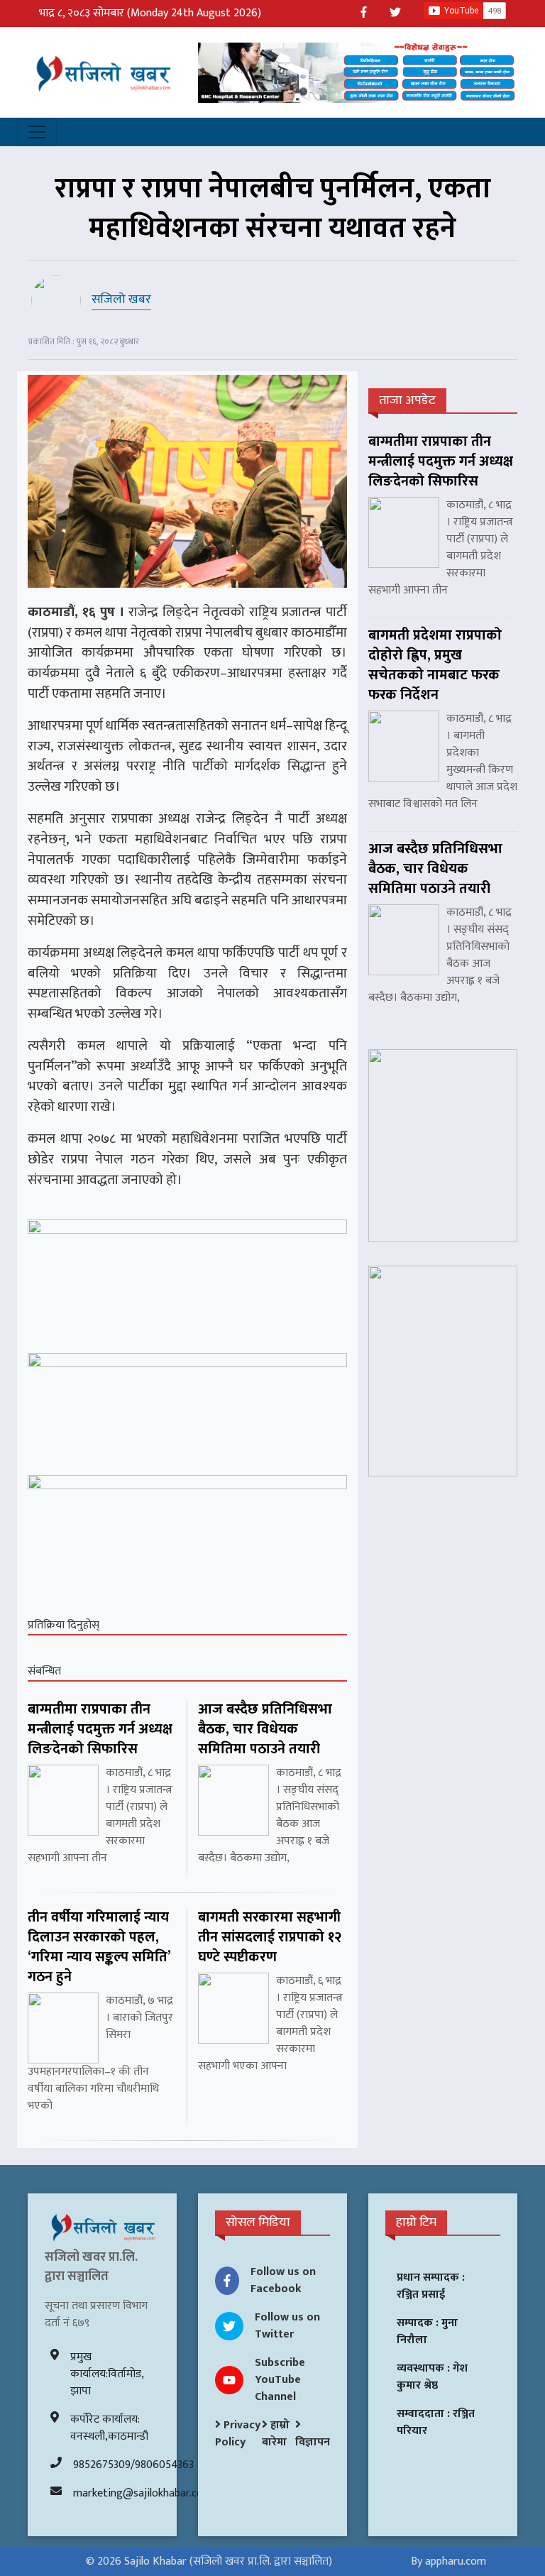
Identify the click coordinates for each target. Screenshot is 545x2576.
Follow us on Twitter (287, 2326)
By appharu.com (448, 2561)
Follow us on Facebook (283, 2280)
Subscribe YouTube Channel (280, 2380)
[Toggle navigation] (37, 132)
